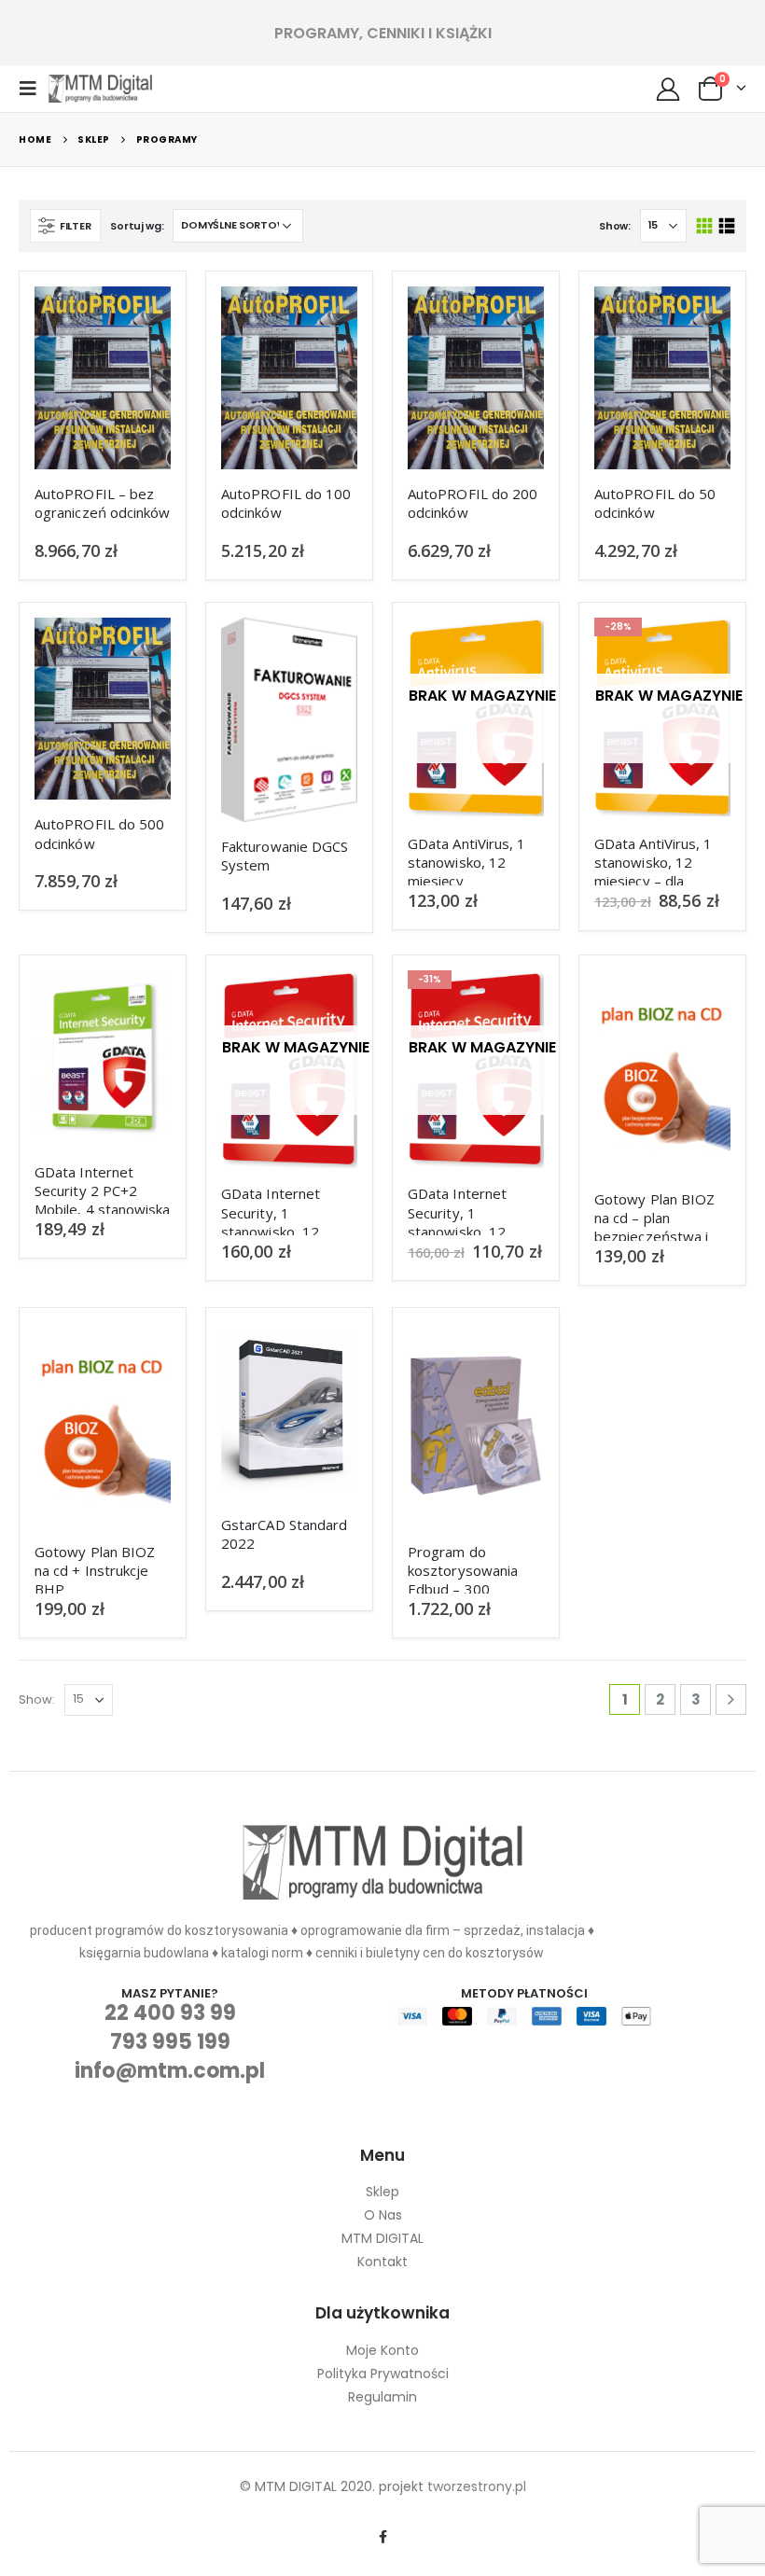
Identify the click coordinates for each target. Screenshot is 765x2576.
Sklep (382, 2192)
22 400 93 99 (170, 2013)
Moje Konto (382, 2350)
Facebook (382, 2537)
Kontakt (382, 2262)
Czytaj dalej (513, 648)
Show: (615, 226)
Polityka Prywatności (383, 2374)
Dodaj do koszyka (140, 317)
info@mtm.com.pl (170, 2071)
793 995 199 (170, 2042)
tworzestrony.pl (477, 2486)
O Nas (383, 2215)
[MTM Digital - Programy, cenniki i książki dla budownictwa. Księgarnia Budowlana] (100, 89)
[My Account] (668, 89)
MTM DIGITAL (382, 2238)
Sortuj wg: (137, 226)
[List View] (726, 226)
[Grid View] (705, 226)
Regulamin (382, 2397)
